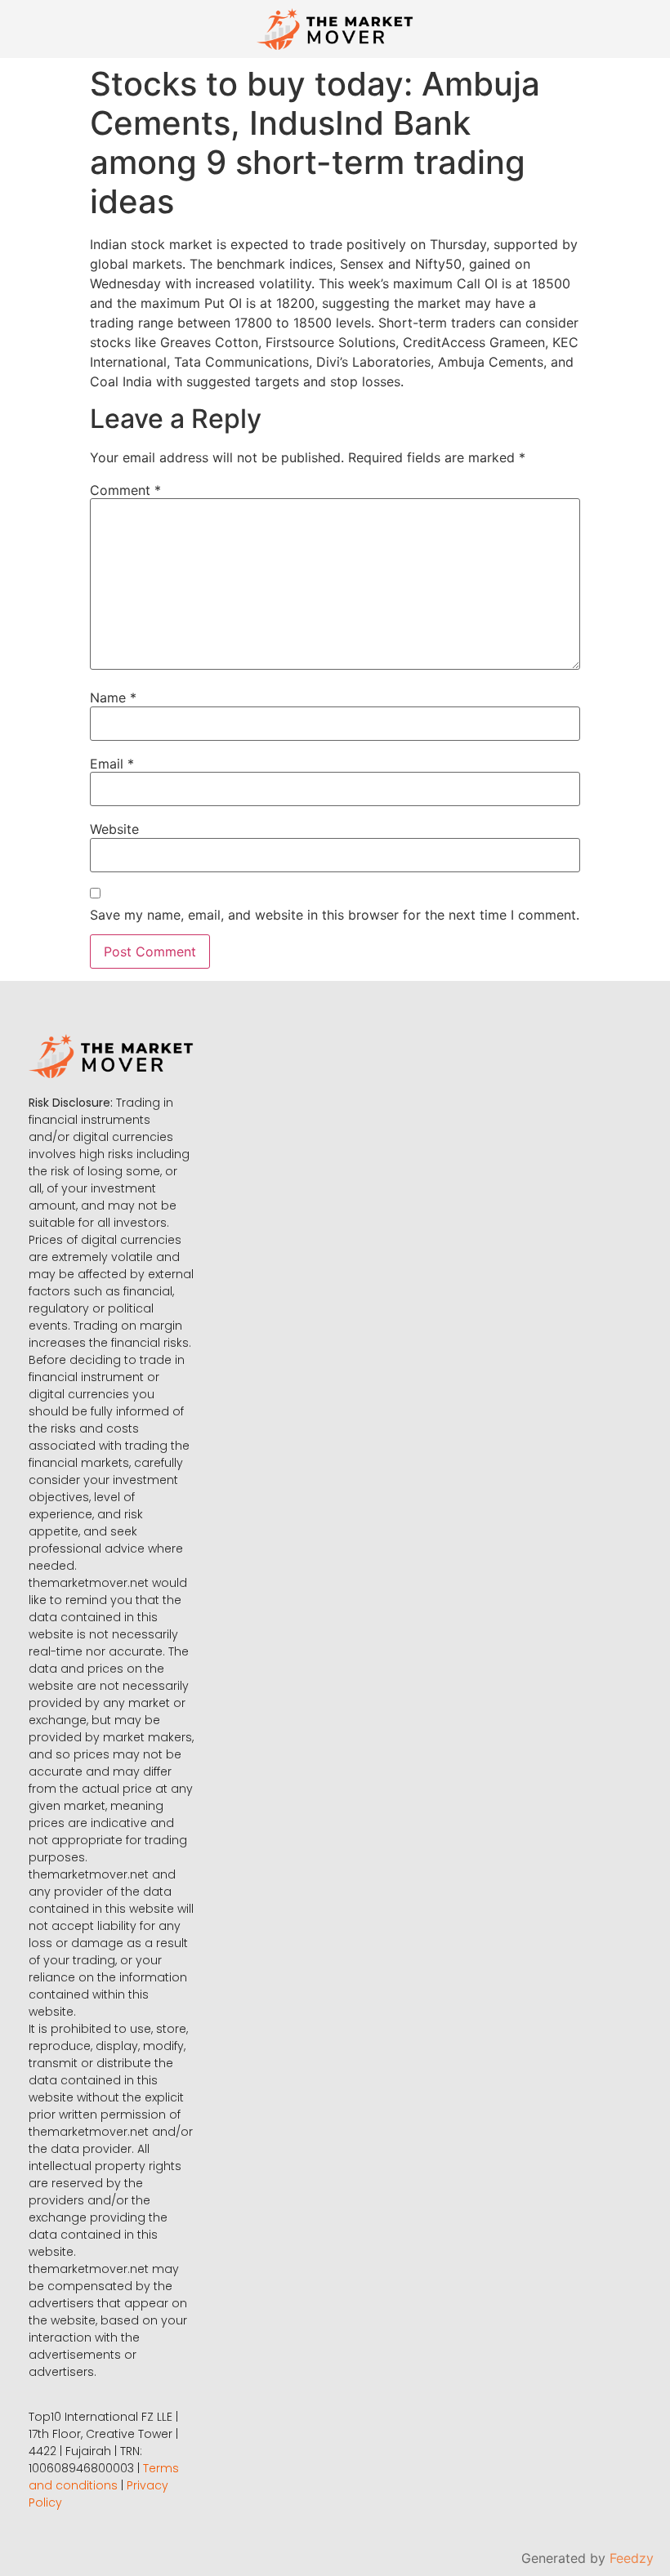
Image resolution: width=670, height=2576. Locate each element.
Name (113, 697)
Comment (125, 490)
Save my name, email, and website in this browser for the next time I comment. (335, 915)
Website (114, 829)
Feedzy (632, 2558)
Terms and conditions (104, 2477)
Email (112, 764)
